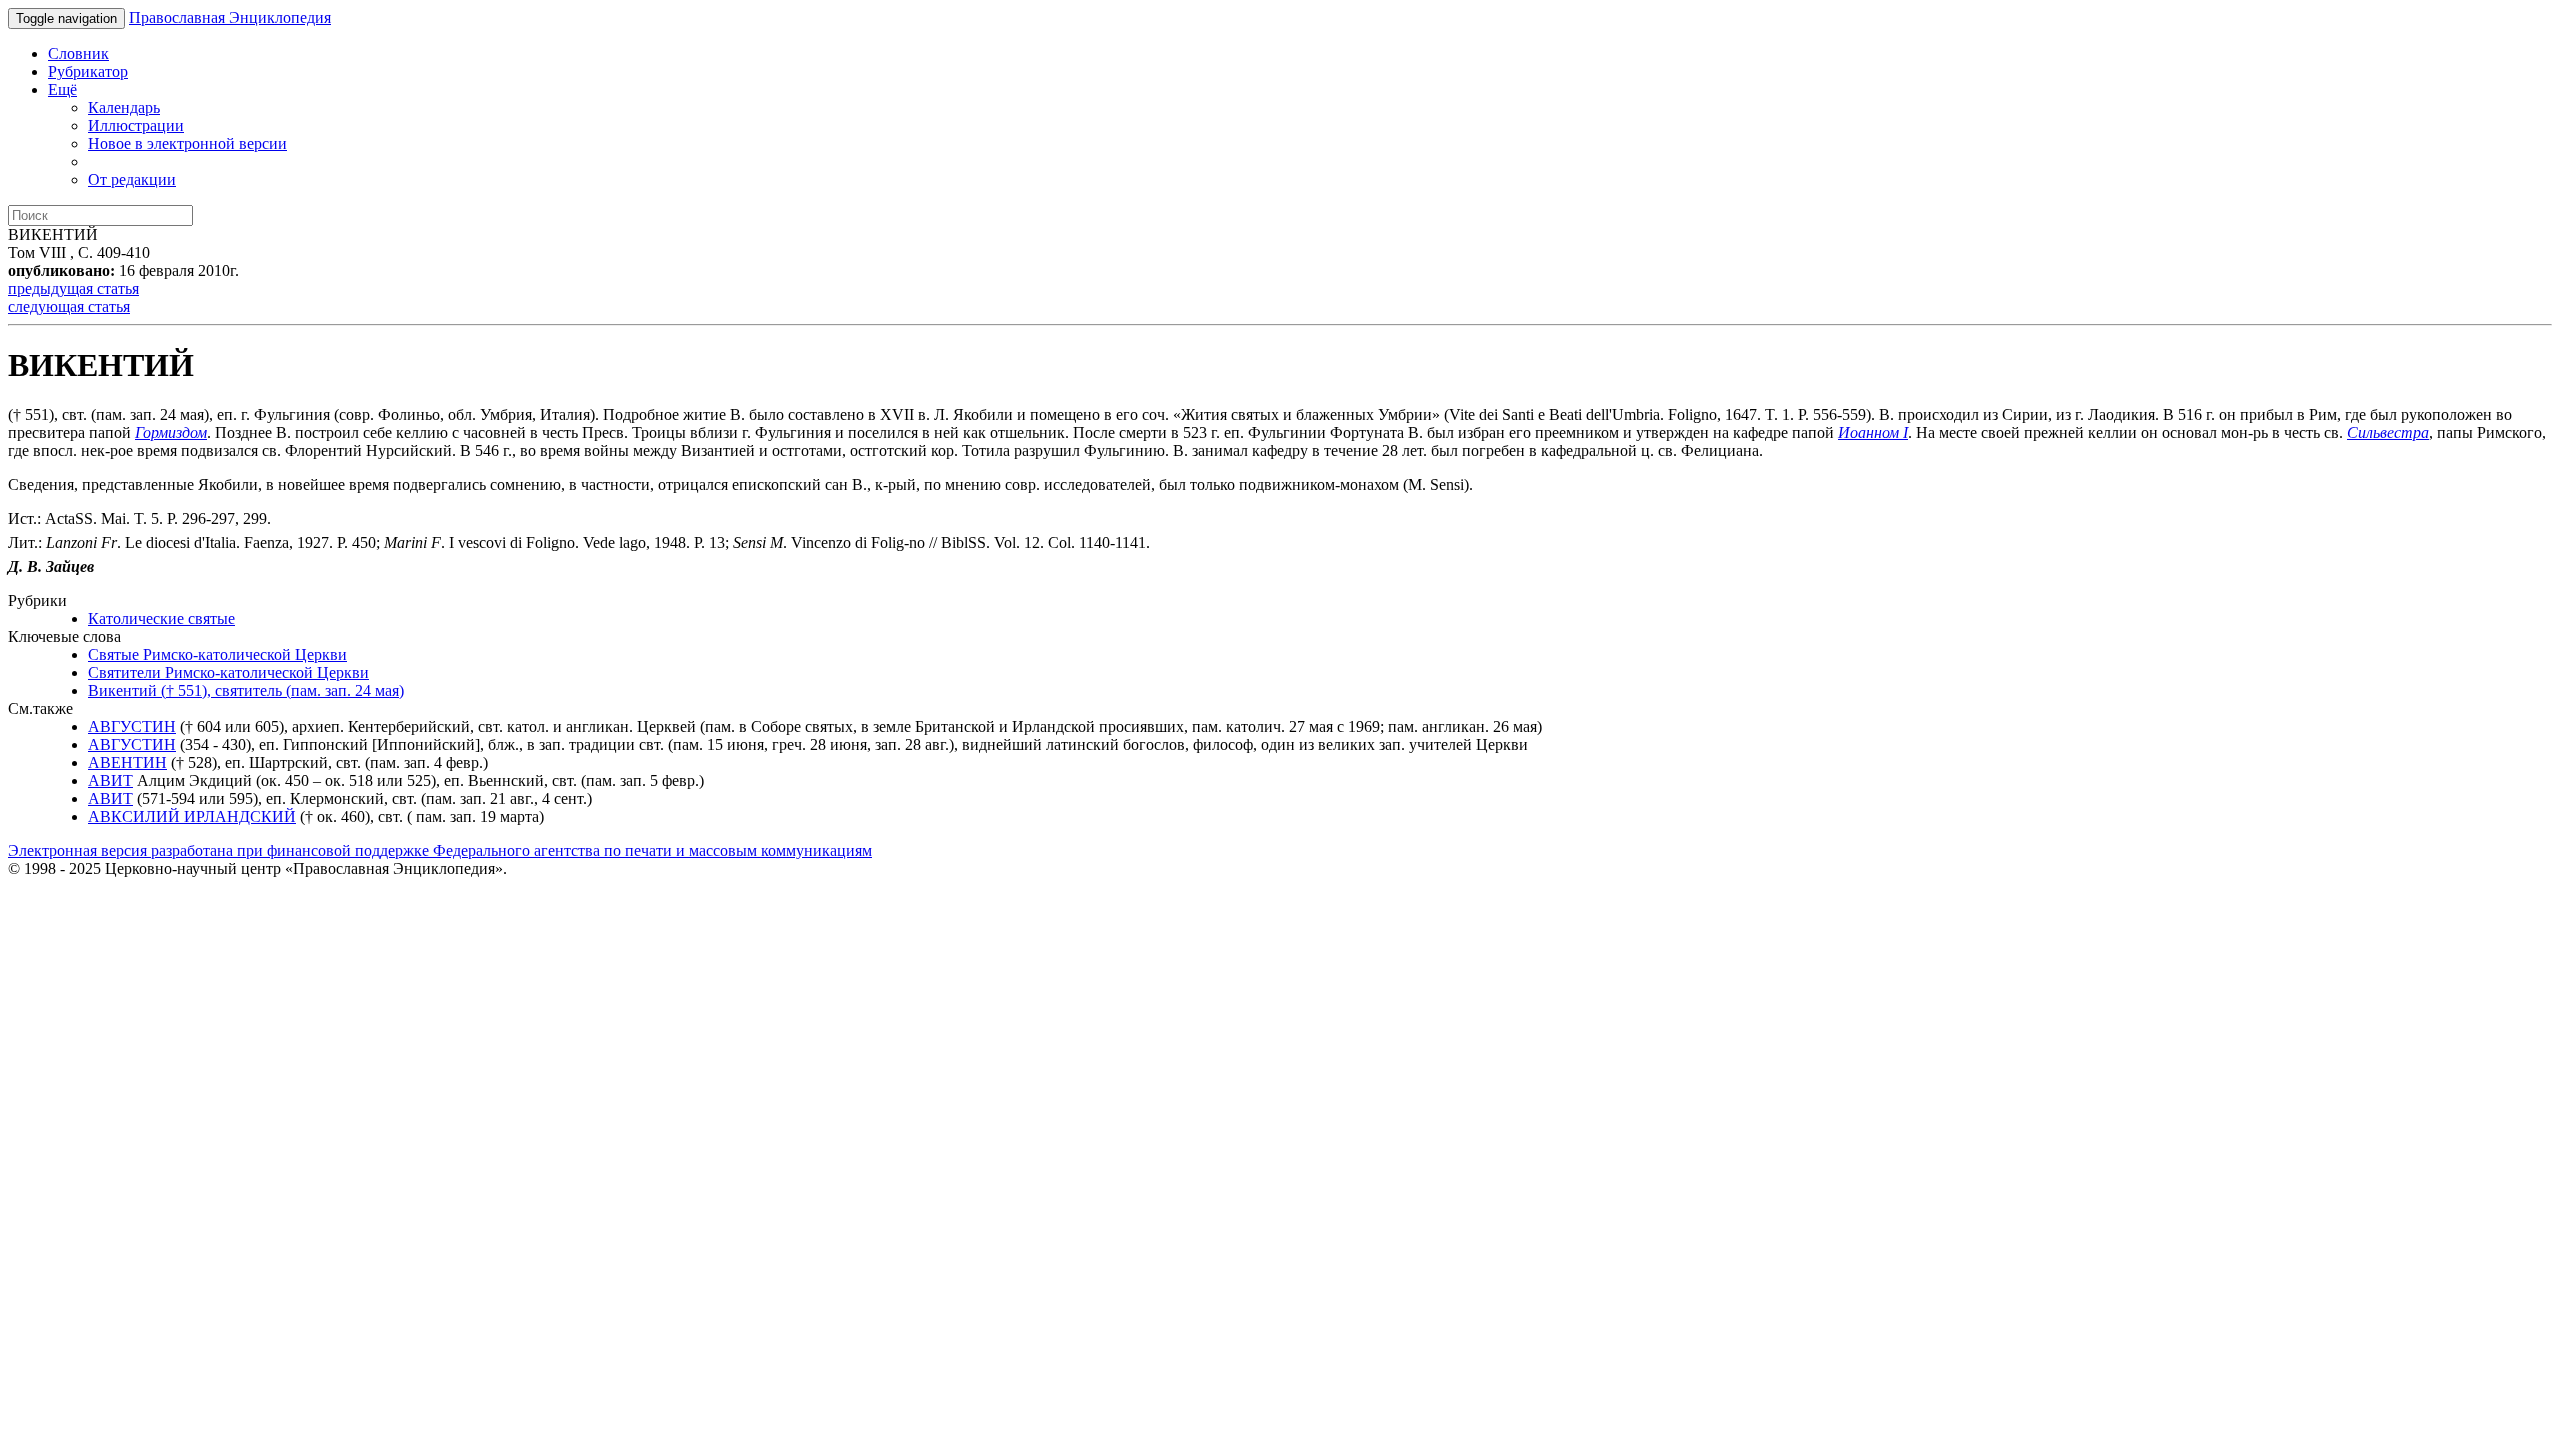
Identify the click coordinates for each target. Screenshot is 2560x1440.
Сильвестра (2388, 432)
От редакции (132, 179)
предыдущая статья (73, 288)
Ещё (62, 89)
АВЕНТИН (127, 762)
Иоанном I (1873, 432)
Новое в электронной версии (187, 143)
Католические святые (161, 618)
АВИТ (110, 780)
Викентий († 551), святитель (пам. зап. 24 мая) (246, 690)
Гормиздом (171, 432)
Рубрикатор (88, 71)
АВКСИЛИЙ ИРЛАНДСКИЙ (192, 816)
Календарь (124, 107)
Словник (78, 53)
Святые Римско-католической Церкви (217, 654)
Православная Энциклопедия (230, 17)
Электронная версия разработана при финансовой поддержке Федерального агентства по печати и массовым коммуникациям (440, 850)
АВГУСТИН (132, 726)
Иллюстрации (136, 125)
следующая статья (69, 306)
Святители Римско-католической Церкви (228, 672)
